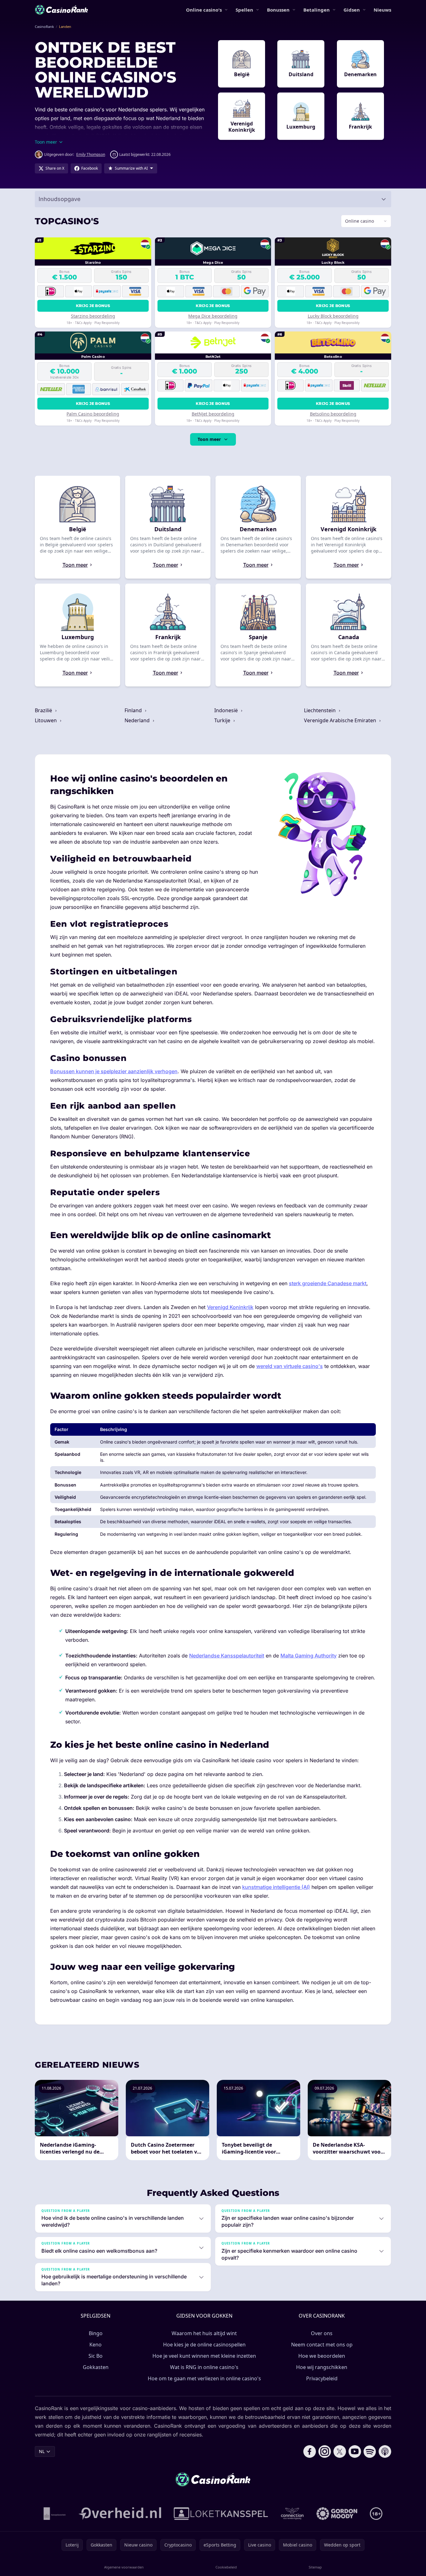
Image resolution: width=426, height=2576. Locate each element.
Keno (96, 2345)
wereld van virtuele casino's (290, 1366)
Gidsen (352, 10)
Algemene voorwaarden (124, 2567)
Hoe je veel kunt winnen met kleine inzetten (204, 2356)
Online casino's (204, 10)
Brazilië (44, 710)
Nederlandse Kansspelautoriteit (227, 1656)
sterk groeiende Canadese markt (328, 1283)
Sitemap (315, 2567)
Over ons (322, 2333)
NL (42, 2451)
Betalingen (317, 10)
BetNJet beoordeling (213, 414)
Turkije (223, 720)
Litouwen (46, 720)
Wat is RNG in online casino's (204, 2367)
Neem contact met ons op (322, 2345)
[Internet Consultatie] (120, 2514)
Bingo (96, 2333)
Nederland (138, 720)
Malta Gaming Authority (309, 1656)
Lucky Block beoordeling (333, 316)
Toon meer (209, 439)
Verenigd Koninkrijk (230, 1307)
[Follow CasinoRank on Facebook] (310, 2451)
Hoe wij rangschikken (322, 2367)
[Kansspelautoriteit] (55, 2514)
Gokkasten (96, 2367)
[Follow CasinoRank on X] (340, 2451)
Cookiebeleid (226, 2567)
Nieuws (382, 10)
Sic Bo (96, 2356)
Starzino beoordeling (93, 316)
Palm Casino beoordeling (93, 414)
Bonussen (278, 10)
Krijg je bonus (93, 306)
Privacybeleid (322, 2378)
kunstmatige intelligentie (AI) (276, 1887)
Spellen (244, 10)
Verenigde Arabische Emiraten (341, 720)
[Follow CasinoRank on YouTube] (355, 2451)
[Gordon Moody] (337, 2514)
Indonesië (227, 710)
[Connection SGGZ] (292, 2514)
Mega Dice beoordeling (213, 316)
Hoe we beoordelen (322, 2356)
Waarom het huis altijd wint (204, 2333)
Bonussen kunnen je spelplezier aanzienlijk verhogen (114, 1071)
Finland (134, 710)
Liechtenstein (320, 710)
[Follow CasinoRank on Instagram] (325, 2451)
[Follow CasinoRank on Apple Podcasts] (385, 2451)
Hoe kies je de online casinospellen (204, 2345)
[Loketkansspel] (221, 2514)
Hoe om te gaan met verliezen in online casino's (204, 2378)
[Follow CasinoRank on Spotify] (370, 2451)
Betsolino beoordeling (333, 414)
